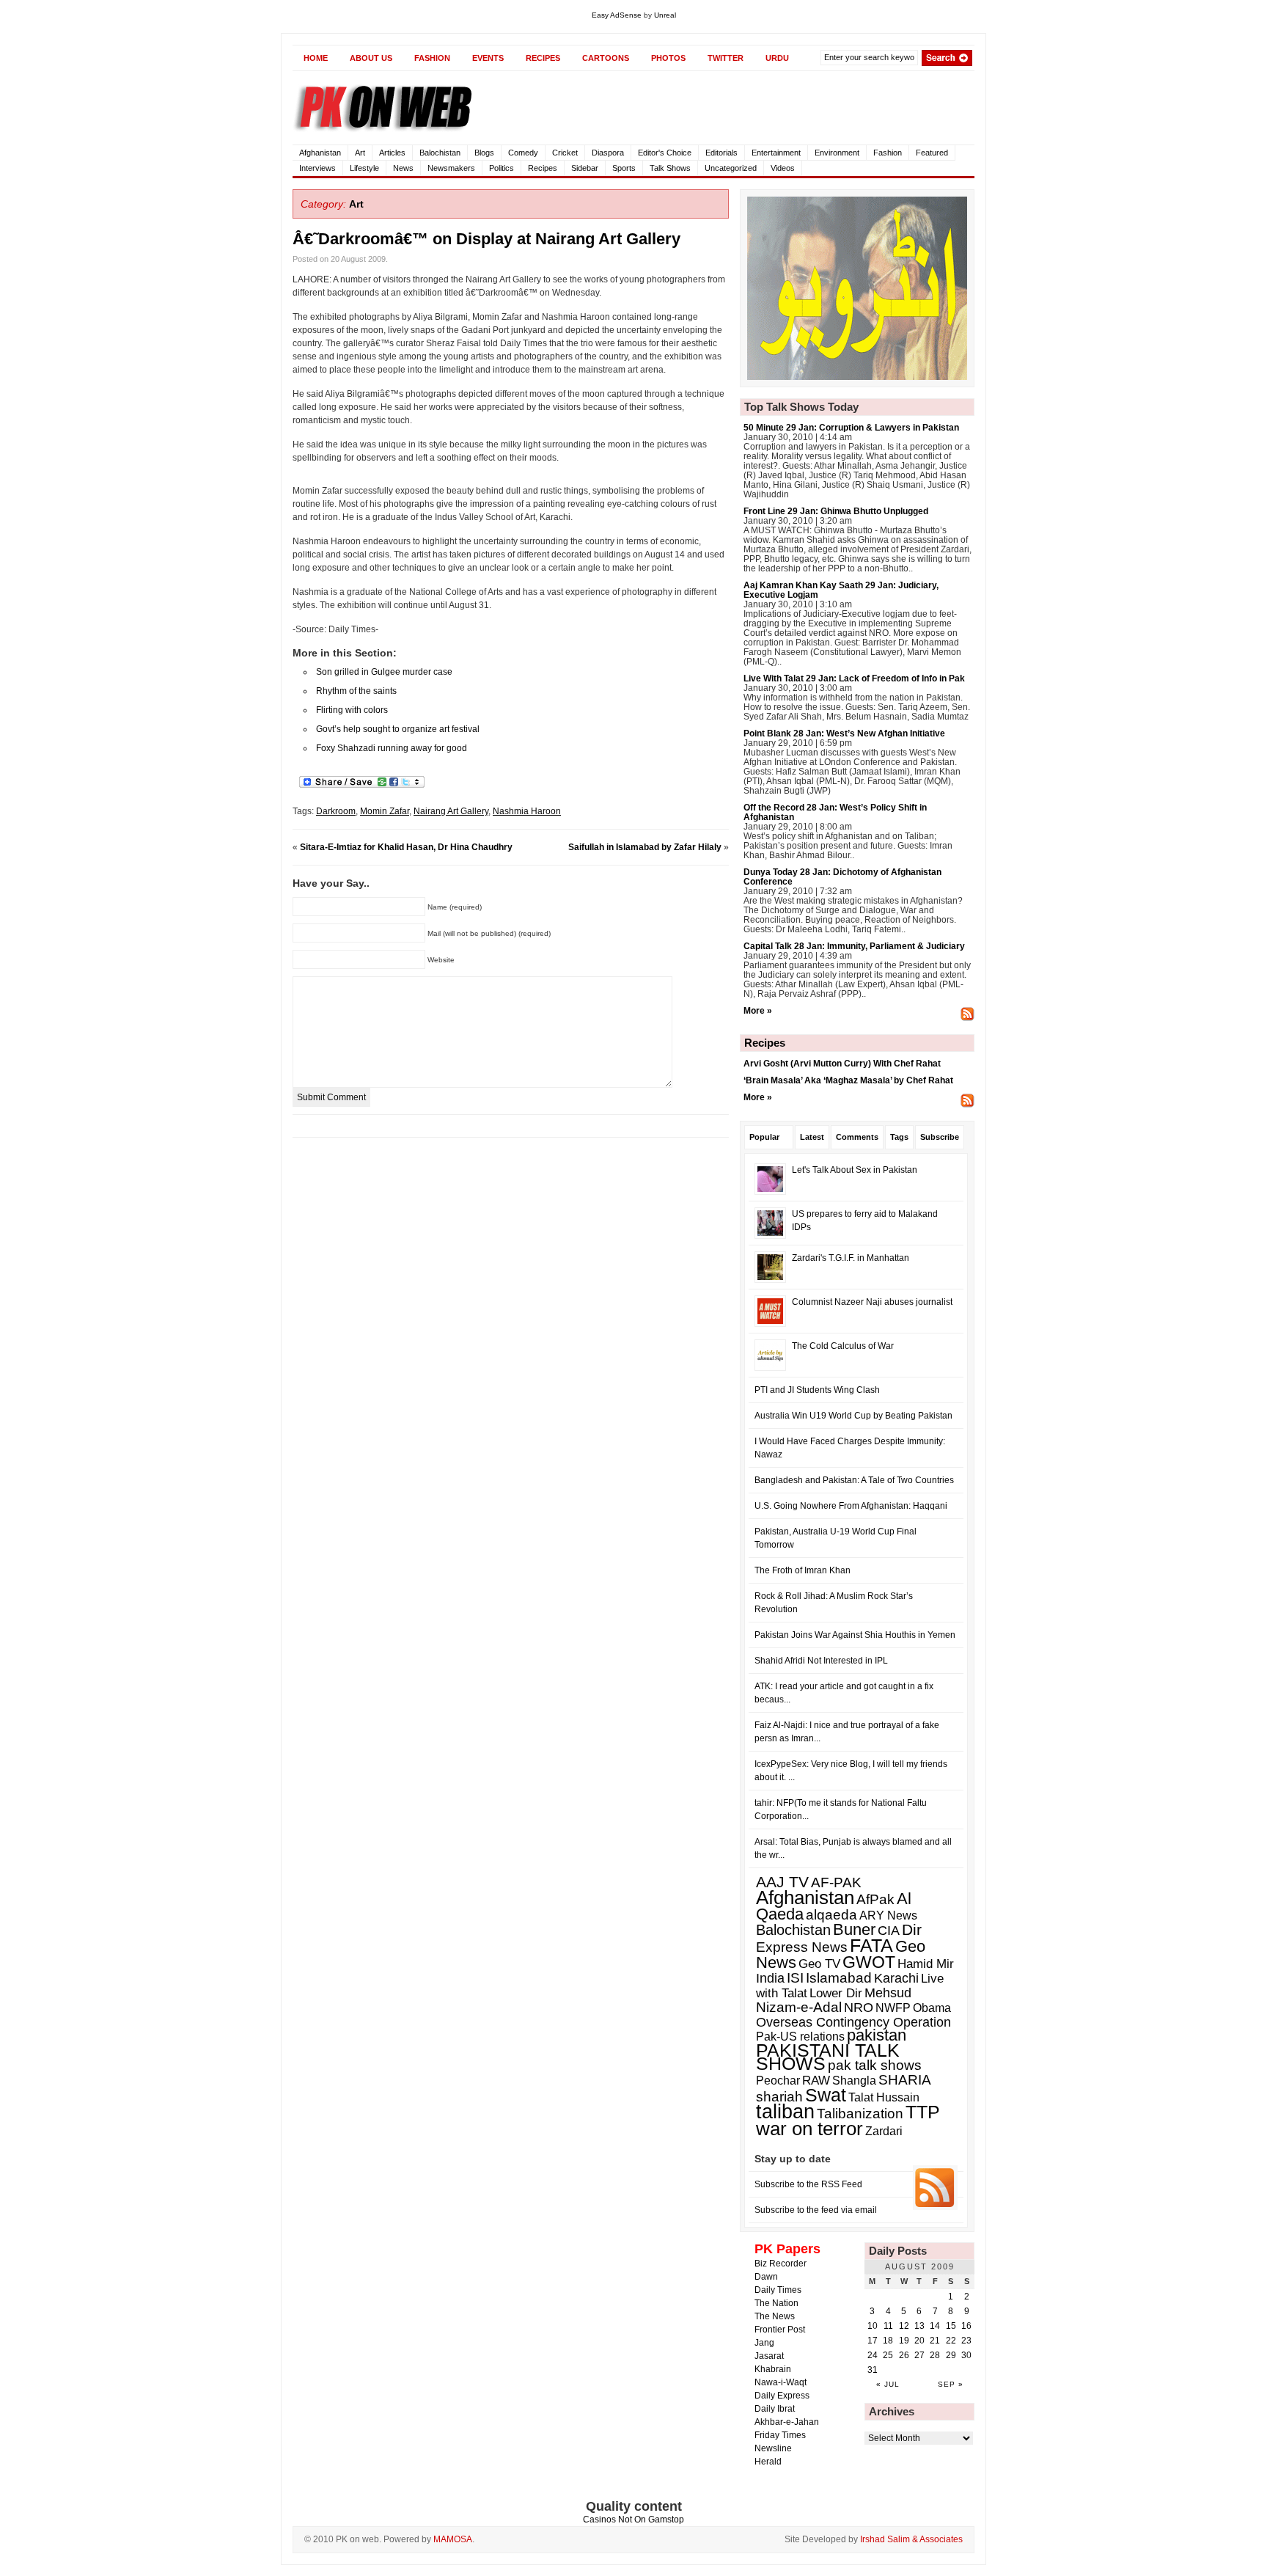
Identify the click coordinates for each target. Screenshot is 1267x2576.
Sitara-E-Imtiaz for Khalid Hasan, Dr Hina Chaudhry (406, 847)
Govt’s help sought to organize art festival (398, 729)
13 (919, 2326)
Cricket (565, 153)
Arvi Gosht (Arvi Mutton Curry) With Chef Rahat (842, 1064)
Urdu (777, 58)
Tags (899, 1137)
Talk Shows (670, 168)
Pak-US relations (800, 2036)
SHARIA (905, 2080)
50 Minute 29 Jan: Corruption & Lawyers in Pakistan (851, 428)
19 (904, 2341)
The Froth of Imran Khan (803, 1570)
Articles (392, 153)
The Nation (776, 2303)
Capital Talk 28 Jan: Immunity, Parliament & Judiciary (854, 946)
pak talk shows (875, 2065)
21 (935, 2341)
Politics (502, 168)
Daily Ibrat (775, 2409)
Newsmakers (451, 168)
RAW (816, 2080)
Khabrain (773, 2369)
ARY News (888, 1915)
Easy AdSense (617, 15)
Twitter (726, 58)
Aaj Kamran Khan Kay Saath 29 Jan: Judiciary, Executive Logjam (841, 590)
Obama (932, 2008)
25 (888, 2355)
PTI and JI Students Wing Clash (817, 1390)
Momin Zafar (385, 811)
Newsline (773, 2448)
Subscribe (940, 1137)
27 (919, 2355)
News (403, 168)
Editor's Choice (665, 153)
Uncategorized (731, 168)
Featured (932, 153)
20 (919, 2341)
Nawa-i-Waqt (781, 2382)
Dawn (766, 2277)
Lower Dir (836, 1993)
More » (758, 1011)
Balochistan (440, 153)
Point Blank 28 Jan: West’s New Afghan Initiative (844, 733)
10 (873, 2326)
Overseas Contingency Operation (853, 2022)
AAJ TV (782, 1882)
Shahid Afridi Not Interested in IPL (821, 1661)
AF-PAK (836, 1882)
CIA (889, 1931)
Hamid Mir (926, 1964)
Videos (783, 168)
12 (904, 2326)
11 (888, 2326)
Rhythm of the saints (356, 691)
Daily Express (782, 2396)
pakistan (877, 2035)
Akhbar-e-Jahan (787, 2422)
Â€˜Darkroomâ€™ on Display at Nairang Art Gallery (486, 239)
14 (935, 2326)
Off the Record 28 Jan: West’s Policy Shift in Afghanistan (835, 812)
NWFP (893, 2008)
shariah (779, 2097)
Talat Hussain (884, 2097)
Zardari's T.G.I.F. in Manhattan (851, 1258)
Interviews (317, 168)
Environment (837, 153)
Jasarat (769, 2356)
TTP (923, 2112)
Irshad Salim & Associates (911, 2539)
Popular (764, 1137)
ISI (795, 1978)
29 (951, 2355)
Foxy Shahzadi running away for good (392, 748)
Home (316, 58)
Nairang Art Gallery (451, 811)
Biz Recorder (781, 2264)
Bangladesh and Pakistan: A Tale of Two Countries (854, 1480)
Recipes (543, 168)
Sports (624, 168)
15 (951, 2326)
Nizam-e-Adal (799, 2007)
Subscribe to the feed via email (816, 2210)
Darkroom (336, 811)
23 (966, 2341)
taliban (785, 2112)
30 (966, 2355)
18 (888, 2341)
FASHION (432, 58)
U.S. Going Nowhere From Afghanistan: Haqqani (851, 1506)
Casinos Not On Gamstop (633, 2520)
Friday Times (780, 2435)
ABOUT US (371, 58)
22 (951, 2341)
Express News (802, 1947)
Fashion (888, 153)
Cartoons (606, 58)
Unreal (665, 15)
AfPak (875, 1899)
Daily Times (778, 2290)
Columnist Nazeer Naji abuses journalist (872, 1302)
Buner (854, 1929)
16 (966, 2326)
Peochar (778, 2080)
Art (360, 153)
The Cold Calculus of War (843, 1346)
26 (904, 2355)
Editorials (721, 153)
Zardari (884, 2131)
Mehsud (888, 1993)
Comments (857, 1137)
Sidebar (585, 168)
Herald (768, 2462)
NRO (859, 2008)
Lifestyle (364, 168)
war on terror (809, 2129)
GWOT (869, 1962)
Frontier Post (780, 2330)
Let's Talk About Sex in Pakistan (855, 1170)
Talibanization (860, 2114)
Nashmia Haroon (527, 811)
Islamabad (839, 1978)
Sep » (951, 2384)
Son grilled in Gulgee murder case (384, 672)
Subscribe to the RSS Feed (808, 2184)
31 (873, 2370)
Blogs (484, 153)
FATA (871, 1945)
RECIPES (543, 58)
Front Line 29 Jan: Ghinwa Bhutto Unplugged (836, 511)
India (770, 1978)
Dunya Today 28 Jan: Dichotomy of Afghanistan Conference (842, 877)
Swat (826, 2095)
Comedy (523, 153)
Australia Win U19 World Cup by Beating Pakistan (853, 1416)
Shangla (854, 2080)
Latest (812, 1137)
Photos (668, 58)
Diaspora (608, 153)
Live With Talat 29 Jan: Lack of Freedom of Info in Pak (854, 678)
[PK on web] (435, 105)
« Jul (888, 2384)
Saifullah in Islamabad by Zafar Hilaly (645, 847)
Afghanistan (320, 153)
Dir (912, 1930)
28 (935, 2355)
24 (873, 2355)
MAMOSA (453, 2539)
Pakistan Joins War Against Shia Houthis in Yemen (855, 1635)
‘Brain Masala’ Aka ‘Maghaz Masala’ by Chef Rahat (848, 1080)
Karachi (896, 1978)
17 (873, 2341)
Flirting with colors (352, 710)
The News (775, 2316)
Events (488, 58)
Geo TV (819, 1964)
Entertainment (776, 153)
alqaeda (831, 1914)
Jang (764, 2343)
